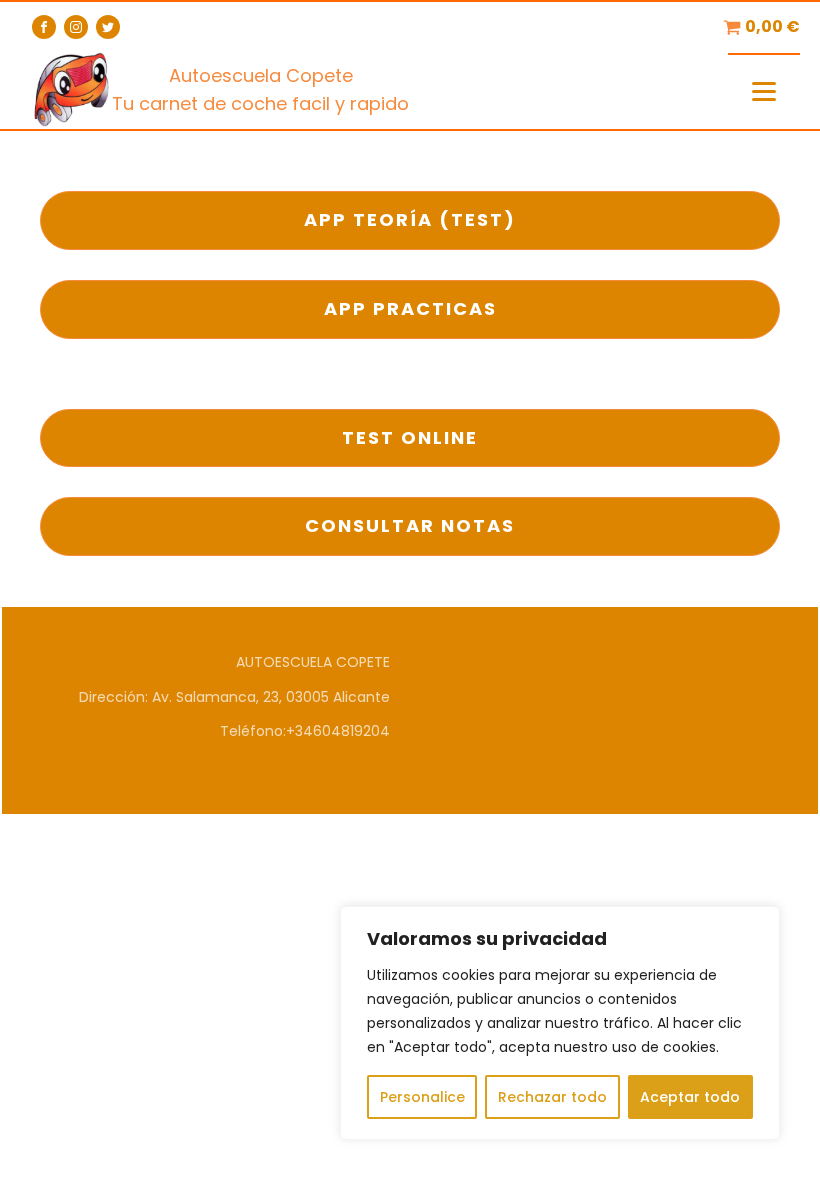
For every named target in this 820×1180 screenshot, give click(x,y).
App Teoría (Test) (410, 219)
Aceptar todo (690, 1097)
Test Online (410, 437)
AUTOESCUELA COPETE (313, 662)
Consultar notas (410, 525)
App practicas (410, 308)
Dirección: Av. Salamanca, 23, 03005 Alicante (234, 697)
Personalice (422, 1097)
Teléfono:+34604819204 (305, 731)
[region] (560, 1023)
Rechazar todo (552, 1097)
